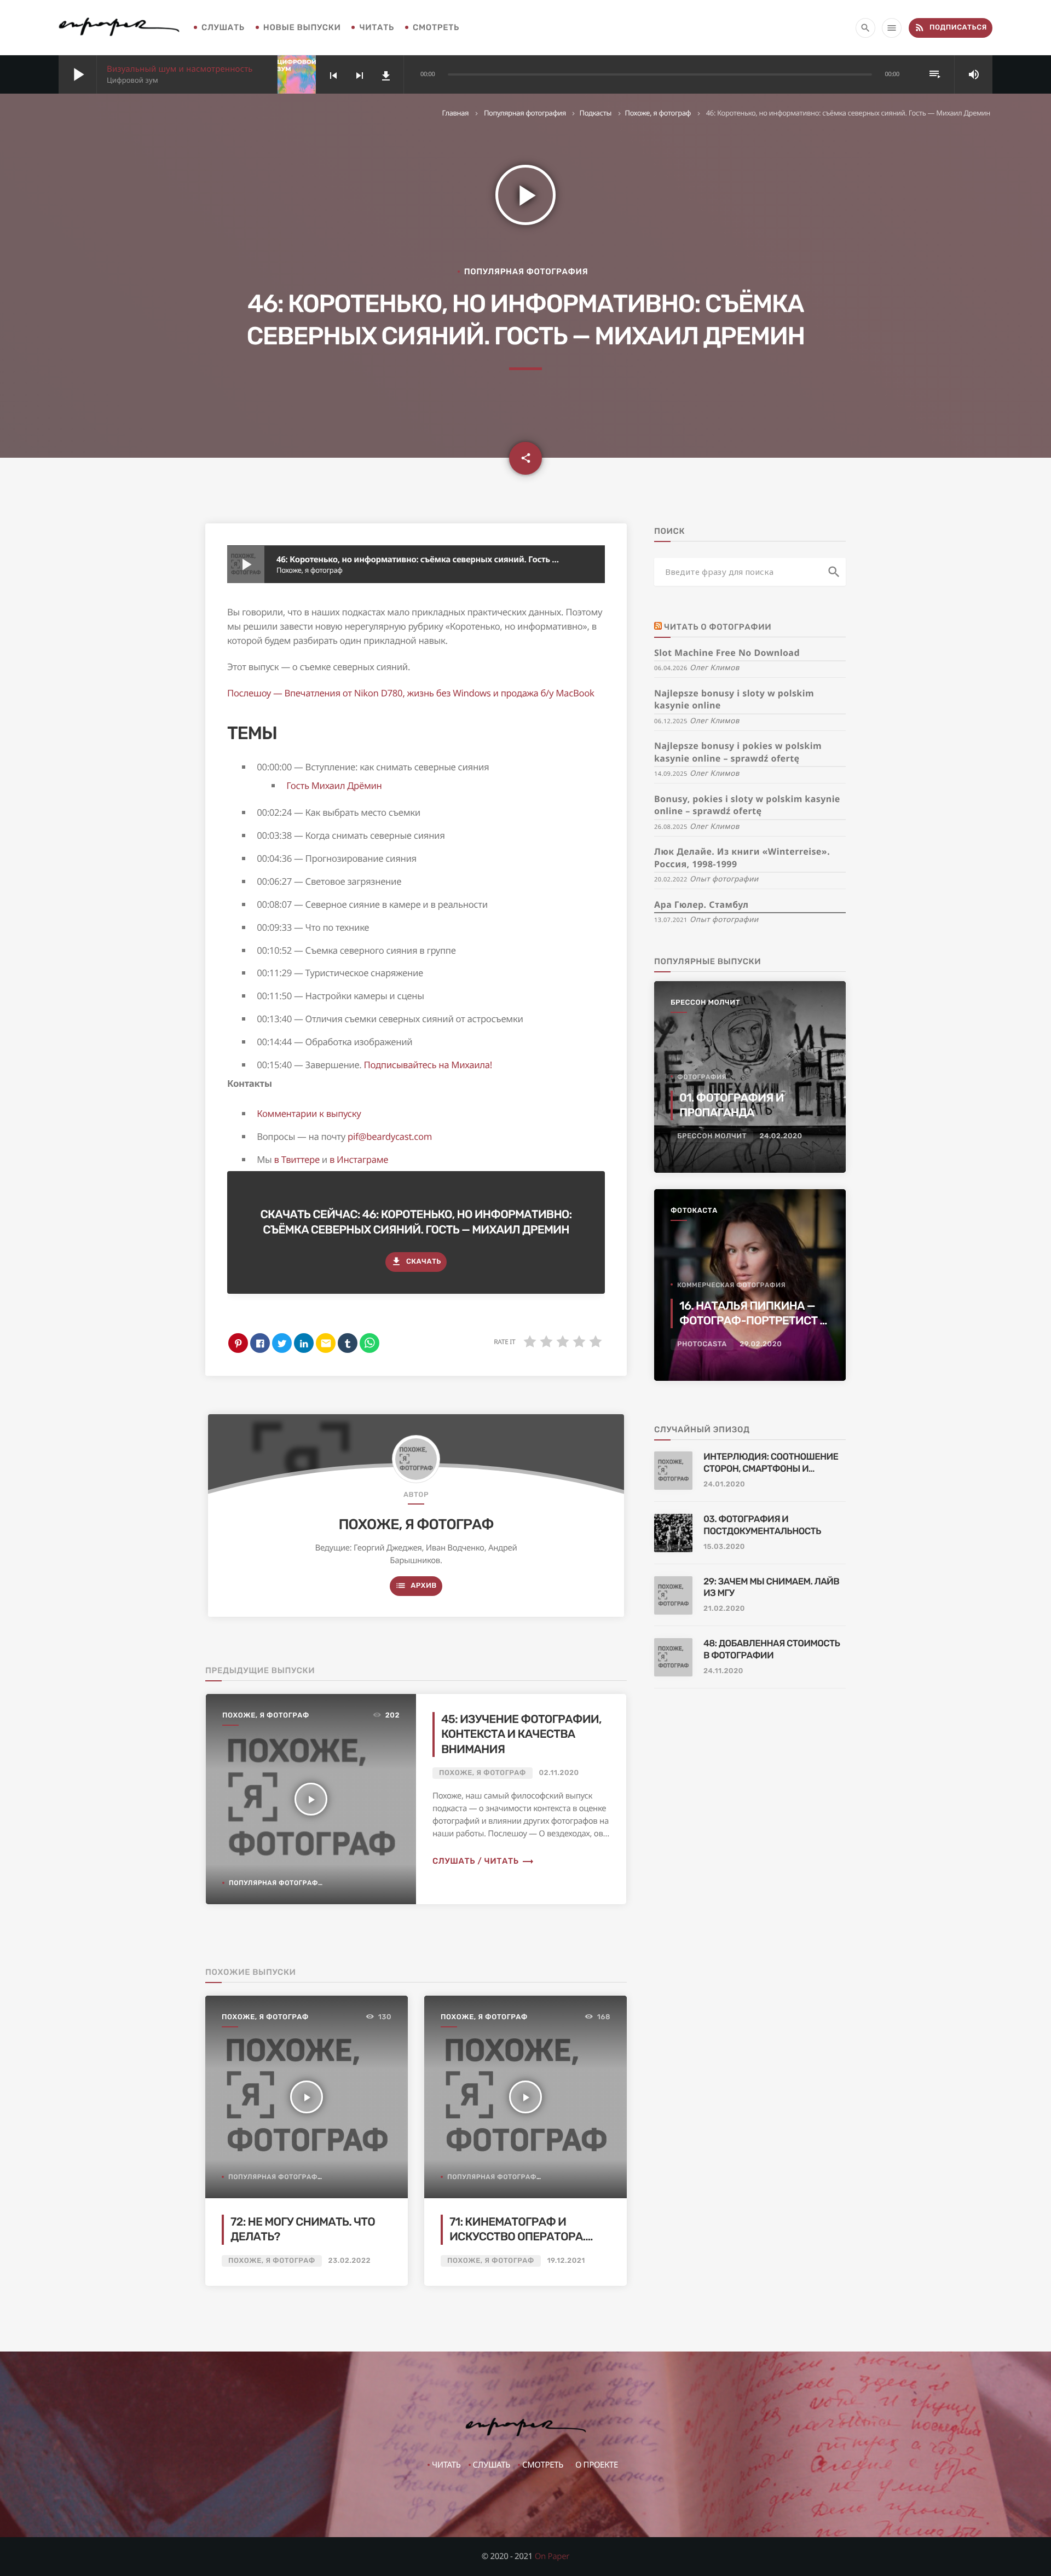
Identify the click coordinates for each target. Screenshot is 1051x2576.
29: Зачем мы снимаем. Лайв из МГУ (771, 1588)
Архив (416, 1586)
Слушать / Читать (483, 1861)
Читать (377, 27)
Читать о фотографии (718, 627)
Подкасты (595, 113)
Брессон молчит (705, 1003)
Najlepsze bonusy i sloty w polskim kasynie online (734, 699)
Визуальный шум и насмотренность (180, 69)
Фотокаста (694, 1211)
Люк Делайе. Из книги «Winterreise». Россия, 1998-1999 (742, 858)
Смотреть (436, 27)
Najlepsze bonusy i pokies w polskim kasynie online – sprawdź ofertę (738, 752)
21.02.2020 (724, 1609)
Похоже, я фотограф (658, 113)
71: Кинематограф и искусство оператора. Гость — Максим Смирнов (525, 2237)
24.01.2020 (724, 1485)
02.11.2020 (559, 1773)
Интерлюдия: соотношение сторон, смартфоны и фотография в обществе (771, 1463)
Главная (455, 113)
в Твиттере (296, 1159)
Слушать (223, 27)
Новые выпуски (302, 27)
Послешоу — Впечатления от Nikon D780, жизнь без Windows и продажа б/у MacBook (411, 693)
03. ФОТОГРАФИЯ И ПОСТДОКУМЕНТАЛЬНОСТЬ (762, 1525)
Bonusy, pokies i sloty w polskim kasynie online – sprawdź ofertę (747, 805)
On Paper (552, 2556)
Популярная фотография (525, 113)
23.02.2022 (350, 2261)
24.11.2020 (723, 1671)
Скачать (416, 1261)
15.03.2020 (724, 1547)
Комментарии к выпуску (309, 1113)
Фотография (702, 1077)
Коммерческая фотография (731, 1285)
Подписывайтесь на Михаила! (428, 1065)
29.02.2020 (761, 1344)
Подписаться (951, 27)
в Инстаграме (359, 1159)
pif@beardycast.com (390, 1136)
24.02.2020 (781, 1136)
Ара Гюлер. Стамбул (701, 904)
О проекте (597, 2465)
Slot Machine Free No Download (727, 653)
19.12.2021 (566, 2261)
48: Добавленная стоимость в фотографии (772, 1650)
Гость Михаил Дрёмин (334, 785)
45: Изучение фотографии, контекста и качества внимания (521, 1734)
